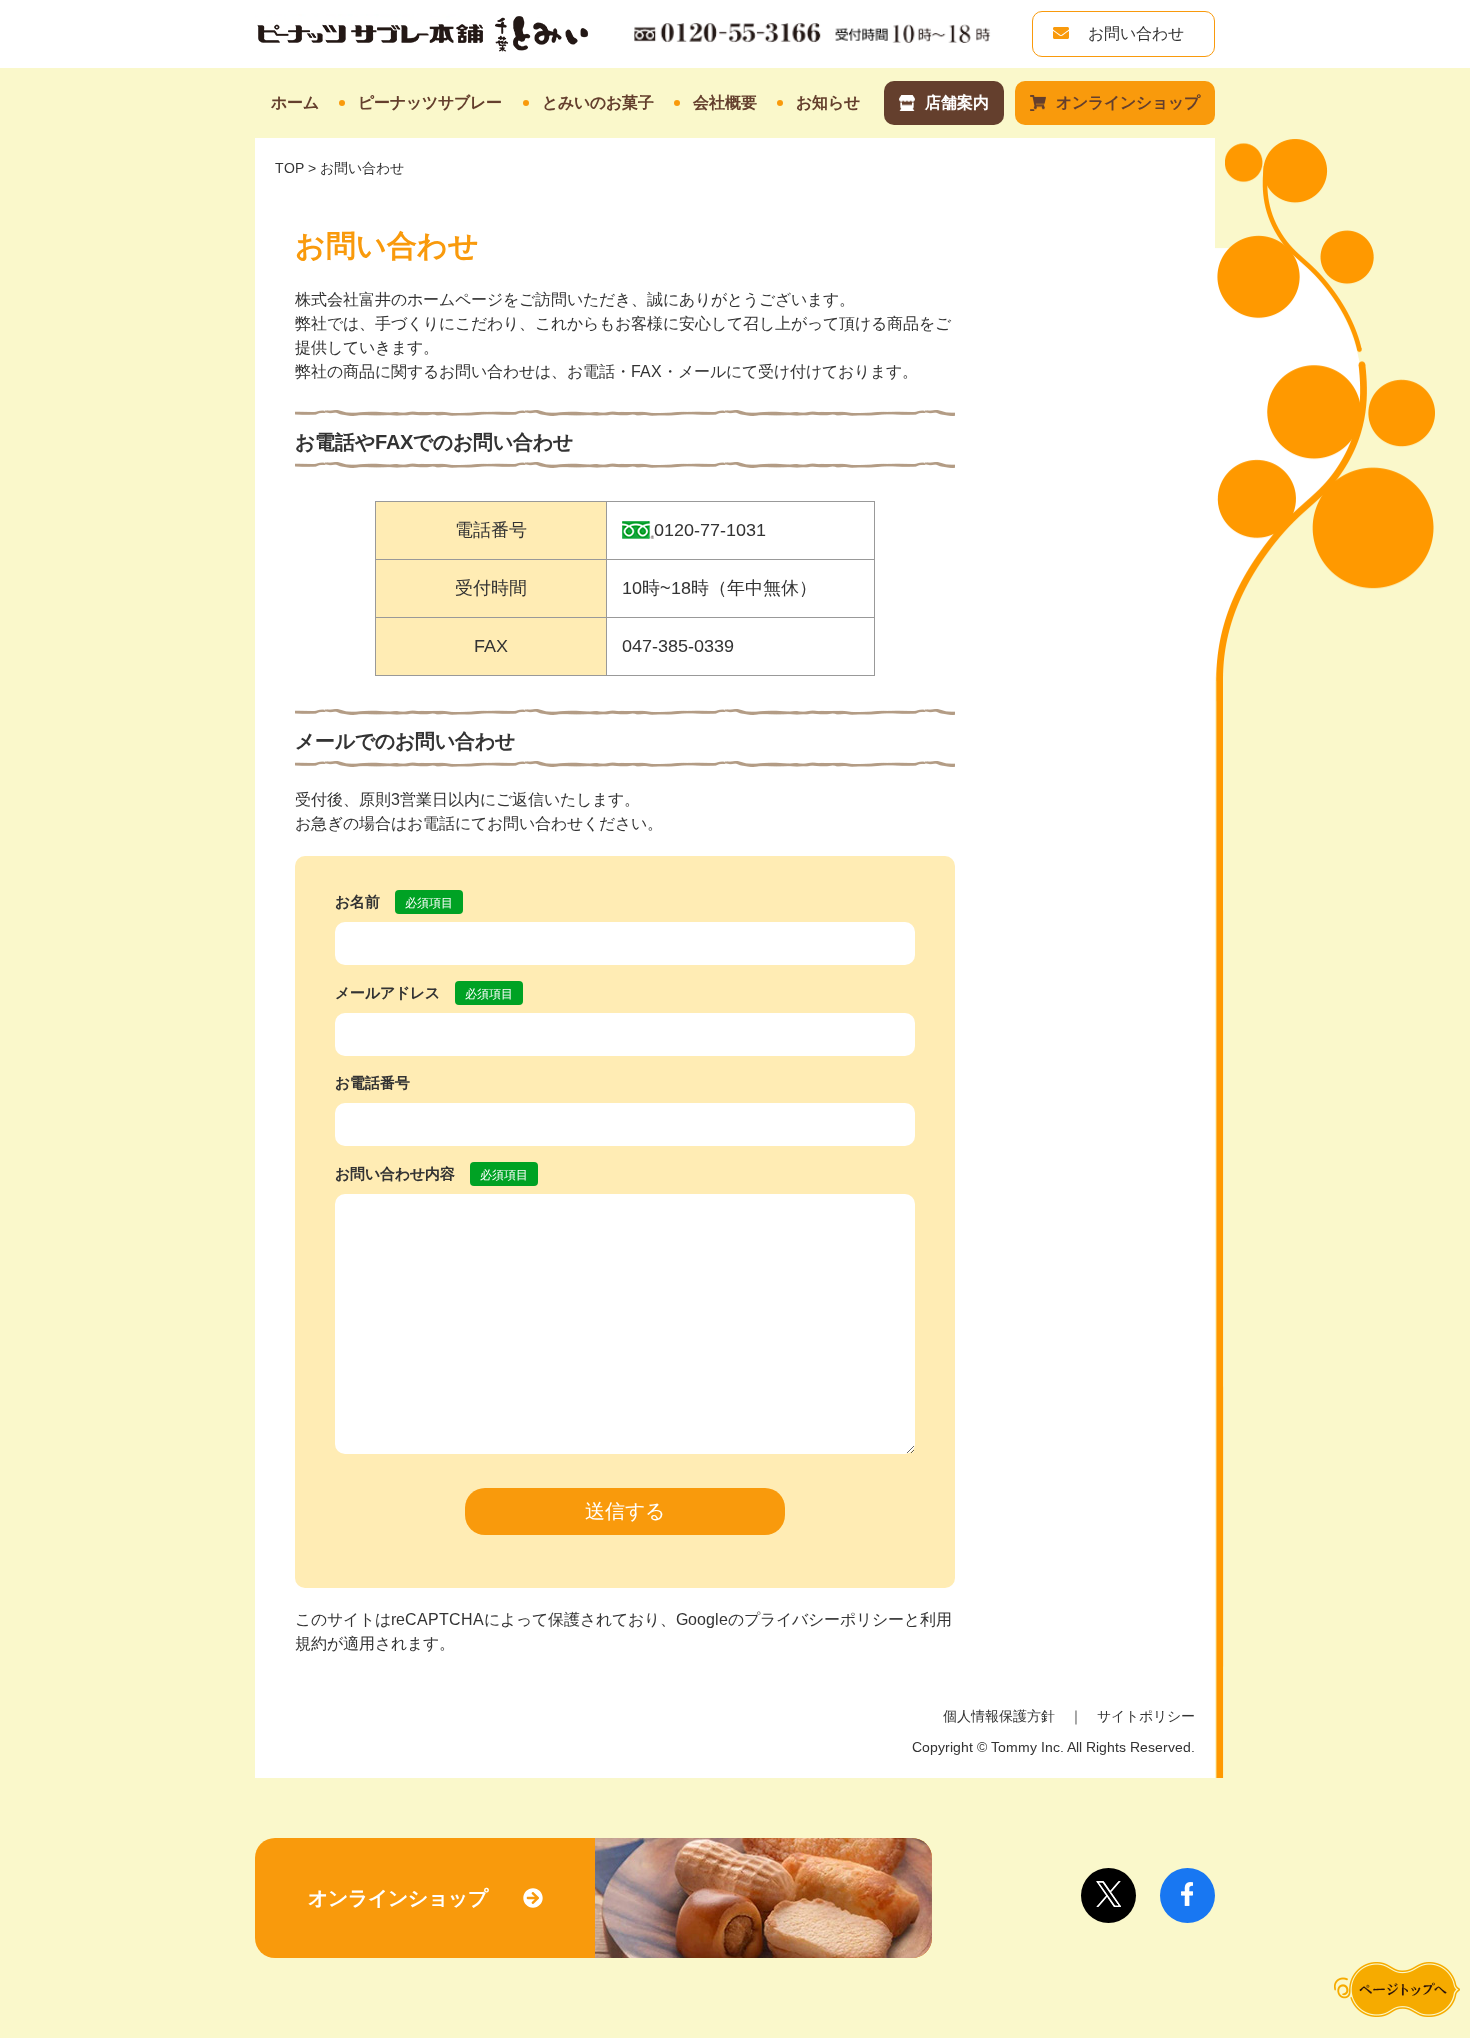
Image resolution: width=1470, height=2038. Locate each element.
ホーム (295, 102)
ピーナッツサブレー (430, 102)
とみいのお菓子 (598, 102)
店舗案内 (957, 102)
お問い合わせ (1134, 33)
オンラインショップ (1128, 102)
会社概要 (725, 102)
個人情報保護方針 (999, 1716)
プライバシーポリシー (824, 1619)
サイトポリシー (1146, 1716)
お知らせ (828, 102)
